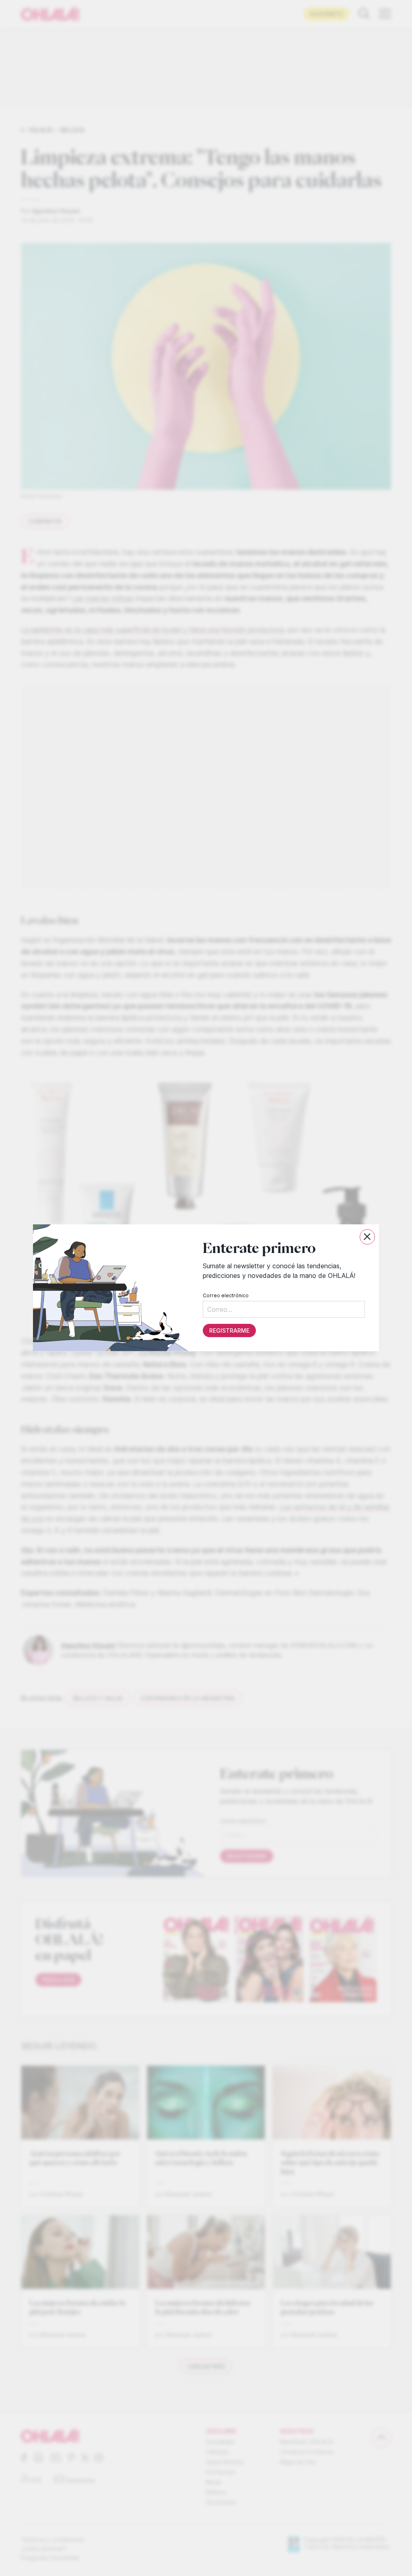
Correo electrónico (226, 1296)
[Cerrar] (367, 1237)
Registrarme (229, 1331)
